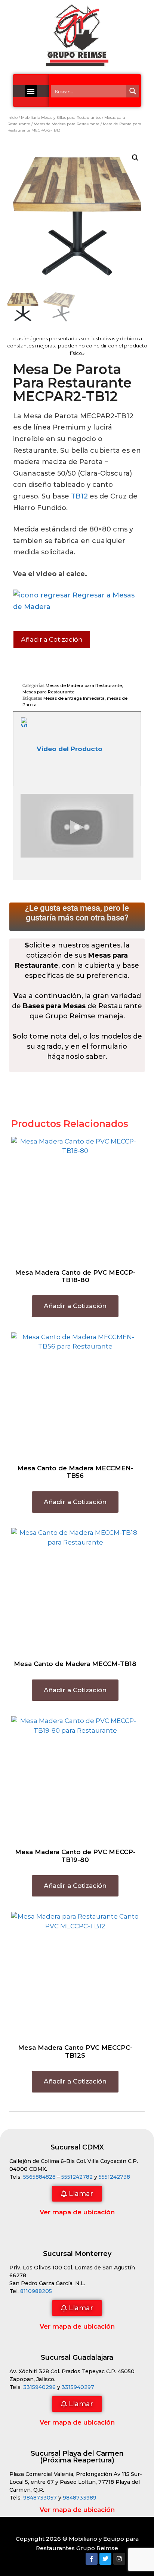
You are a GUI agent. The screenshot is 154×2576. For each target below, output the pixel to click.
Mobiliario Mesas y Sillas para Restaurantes (61, 117)
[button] (31, 91)
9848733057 (40, 2498)
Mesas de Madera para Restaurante (67, 124)
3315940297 (78, 2387)
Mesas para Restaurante (48, 692)
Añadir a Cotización (52, 639)
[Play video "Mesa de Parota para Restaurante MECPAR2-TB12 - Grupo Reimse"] (77, 826)
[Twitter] (105, 2559)
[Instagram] (119, 2559)
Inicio (13, 117)
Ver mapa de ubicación (77, 2212)
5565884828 (39, 2177)
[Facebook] (92, 2559)
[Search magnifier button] (133, 91)
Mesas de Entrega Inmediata (74, 698)
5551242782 (78, 2177)
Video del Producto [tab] (70, 749)
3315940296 (39, 2387)
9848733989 (80, 2498)
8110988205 (36, 2291)
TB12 (79, 496)
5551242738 (114, 2177)
